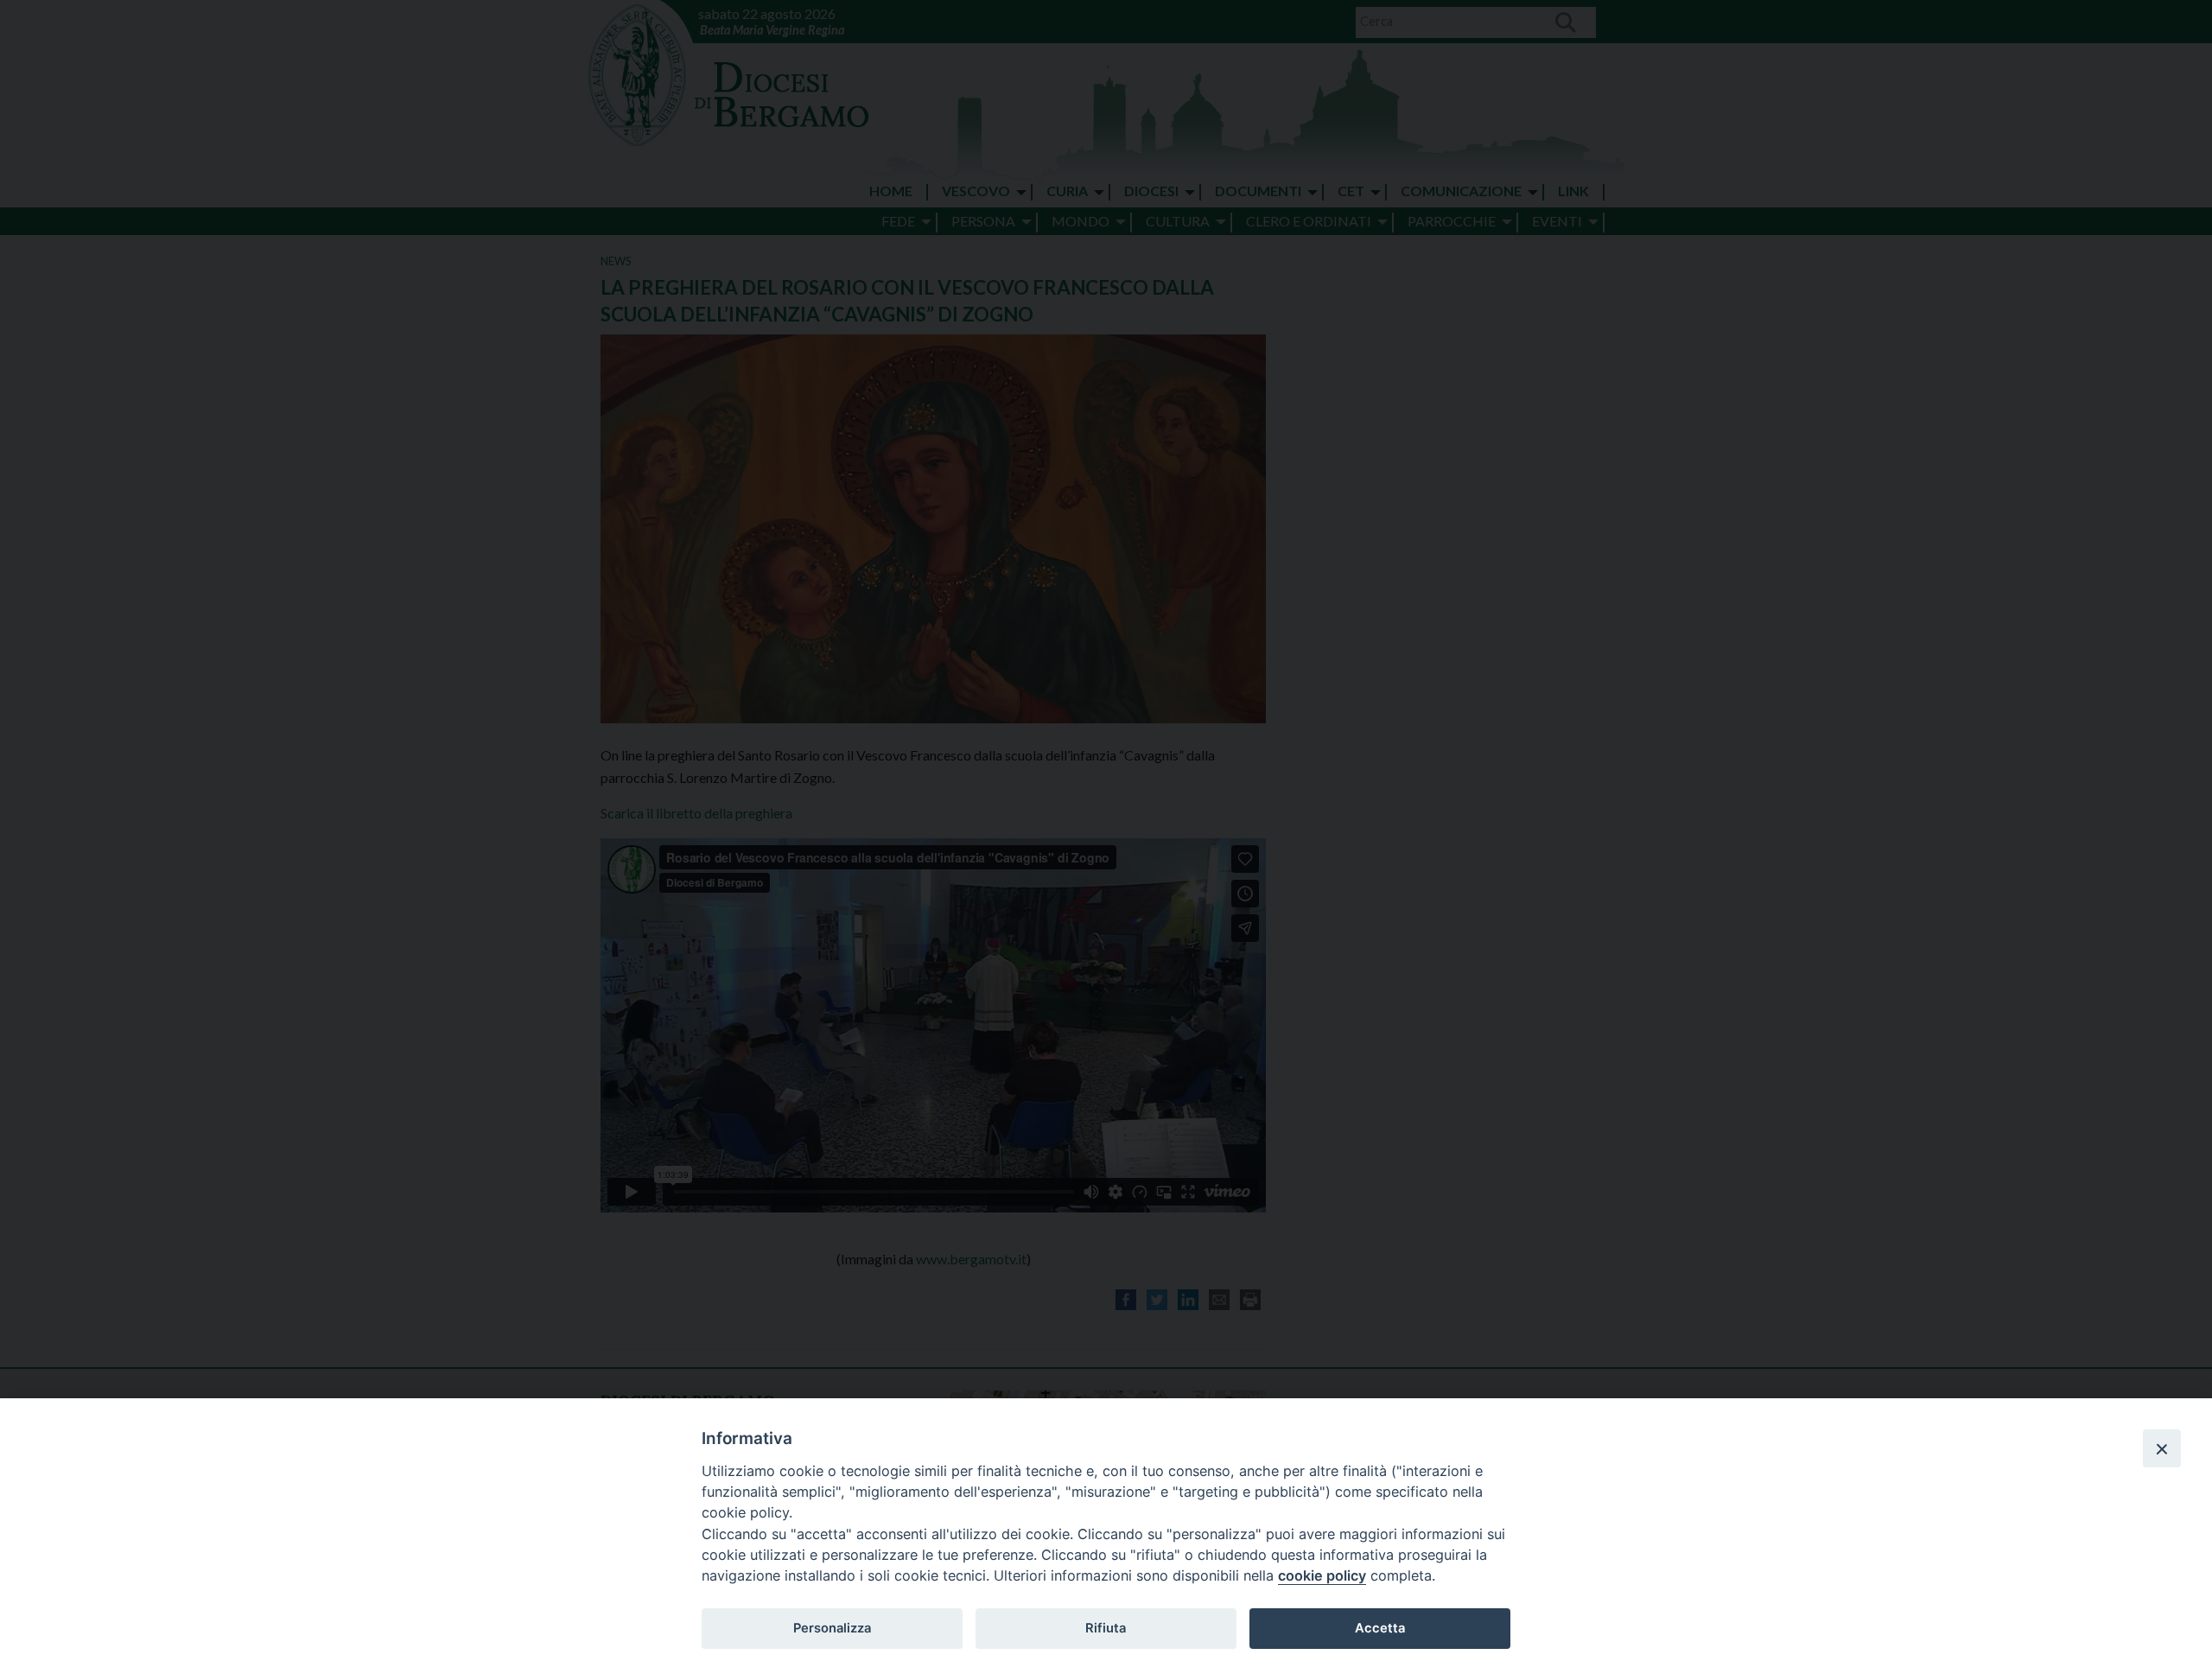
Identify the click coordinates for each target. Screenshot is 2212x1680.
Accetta (1380, 1628)
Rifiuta (1106, 1628)
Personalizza (832, 1628)
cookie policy (1322, 1575)
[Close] (2162, 1448)
